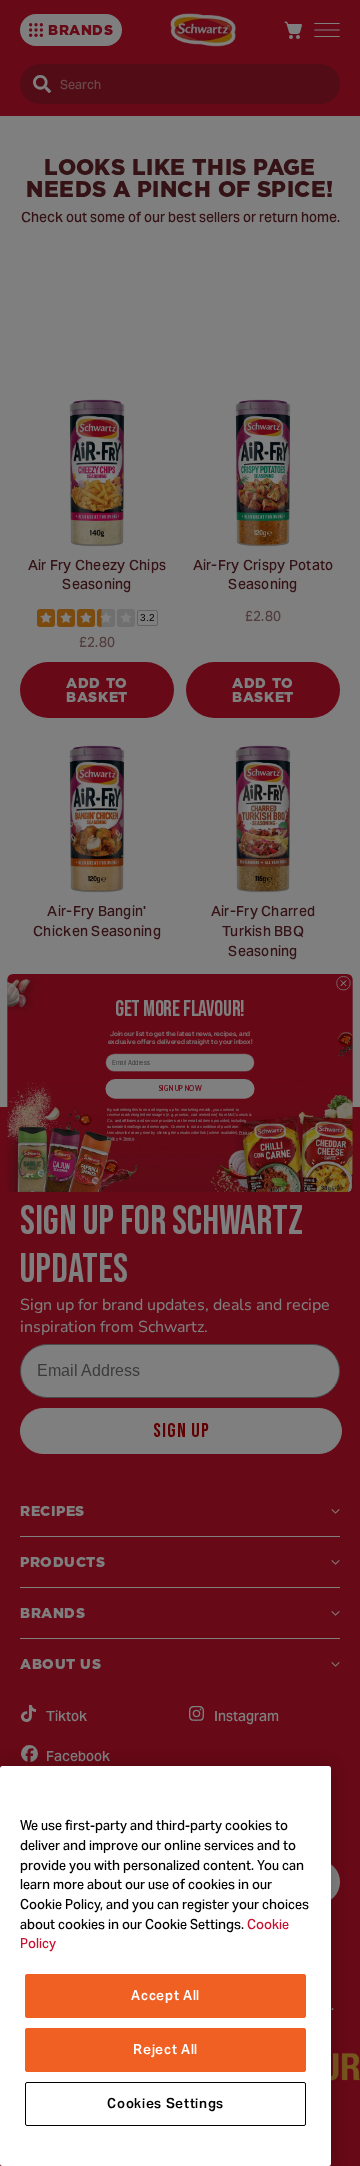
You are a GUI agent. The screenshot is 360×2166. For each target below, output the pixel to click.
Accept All (165, 1995)
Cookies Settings (165, 2103)
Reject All (165, 2049)
